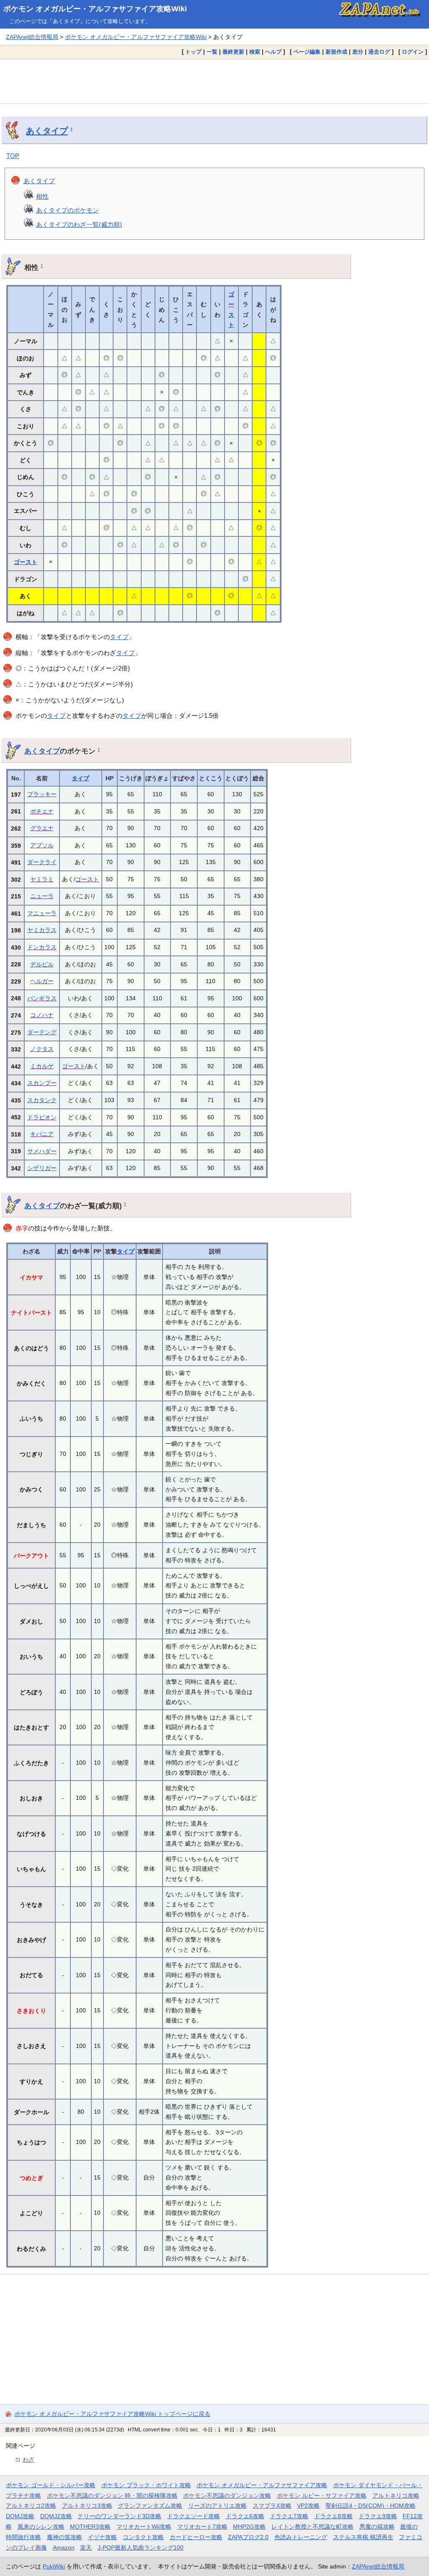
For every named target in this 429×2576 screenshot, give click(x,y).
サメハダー (42, 1151)
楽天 (86, 2548)
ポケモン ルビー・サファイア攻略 (322, 2496)
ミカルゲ (42, 1066)
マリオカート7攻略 (202, 2527)
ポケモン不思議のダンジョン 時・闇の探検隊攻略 (112, 2496)
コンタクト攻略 (143, 2537)
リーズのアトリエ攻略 (217, 2506)
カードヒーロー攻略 (196, 2537)
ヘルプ (273, 52)
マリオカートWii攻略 (144, 2527)
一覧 (212, 52)
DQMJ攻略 (20, 2516)
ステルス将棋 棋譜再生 (363, 2537)
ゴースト (26, 562)
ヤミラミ (42, 879)
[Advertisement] (214, 81)
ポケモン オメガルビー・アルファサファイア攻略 (262, 2485)
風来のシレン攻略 (41, 2527)
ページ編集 (307, 52)
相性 (42, 196)
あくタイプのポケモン (67, 210)
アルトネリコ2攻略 (31, 2506)
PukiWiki (54, 2566)
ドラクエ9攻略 (378, 2516)
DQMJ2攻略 (56, 2516)
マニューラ (42, 913)
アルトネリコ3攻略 (87, 2506)
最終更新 (233, 52)
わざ (28, 2459)
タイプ (119, 637)
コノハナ (42, 1015)
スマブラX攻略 (272, 2506)
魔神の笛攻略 (65, 2537)
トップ (193, 52)
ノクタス (42, 1049)
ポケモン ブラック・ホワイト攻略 (146, 2485)
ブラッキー (42, 794)
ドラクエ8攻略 (333, 2516)
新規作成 (336, 52)
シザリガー (42, 1168)
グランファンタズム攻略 (150, 2506)
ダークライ (42, 862)
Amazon (64, 2548)
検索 (255, 52)
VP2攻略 (308, 2506)
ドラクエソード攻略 (194, 2516)
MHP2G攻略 (249, 2527)
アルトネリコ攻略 (396, 2496)
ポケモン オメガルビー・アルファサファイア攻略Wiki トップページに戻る (112, 2414)
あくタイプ (47, 131)
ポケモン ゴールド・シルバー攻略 (51, 2485)
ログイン (413, 52)
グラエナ (42, 828)
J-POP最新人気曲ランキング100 (141, 2548)
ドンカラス (42, 947)
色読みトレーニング (301, 2537)
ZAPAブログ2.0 (248, 2537)
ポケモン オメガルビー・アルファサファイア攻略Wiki (95, 9)
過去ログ (379, 52)
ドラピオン (42, 1117)
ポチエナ (42, 811)
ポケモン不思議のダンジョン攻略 (227, 2496)
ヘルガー (42, 981)
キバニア (42, 1134)
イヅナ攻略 (102, 2537)
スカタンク (42, 1100)
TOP (13, 156)
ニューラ (42, 896)
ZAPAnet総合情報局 (32, 37)
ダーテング (42, 1032)
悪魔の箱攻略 (377, 2527)
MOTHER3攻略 (90, 2527)
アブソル (42, 845)
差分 (358, 52)
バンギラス (42, 998)
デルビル (42, 964)
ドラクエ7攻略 (289, 2516)
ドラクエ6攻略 (245, 2516)
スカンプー (42, 1083)
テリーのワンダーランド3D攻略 (119, 2516)
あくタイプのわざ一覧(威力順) (79, 224)
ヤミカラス (42, 930)
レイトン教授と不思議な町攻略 (313, 2527)
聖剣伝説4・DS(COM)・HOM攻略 (371, 2506)
